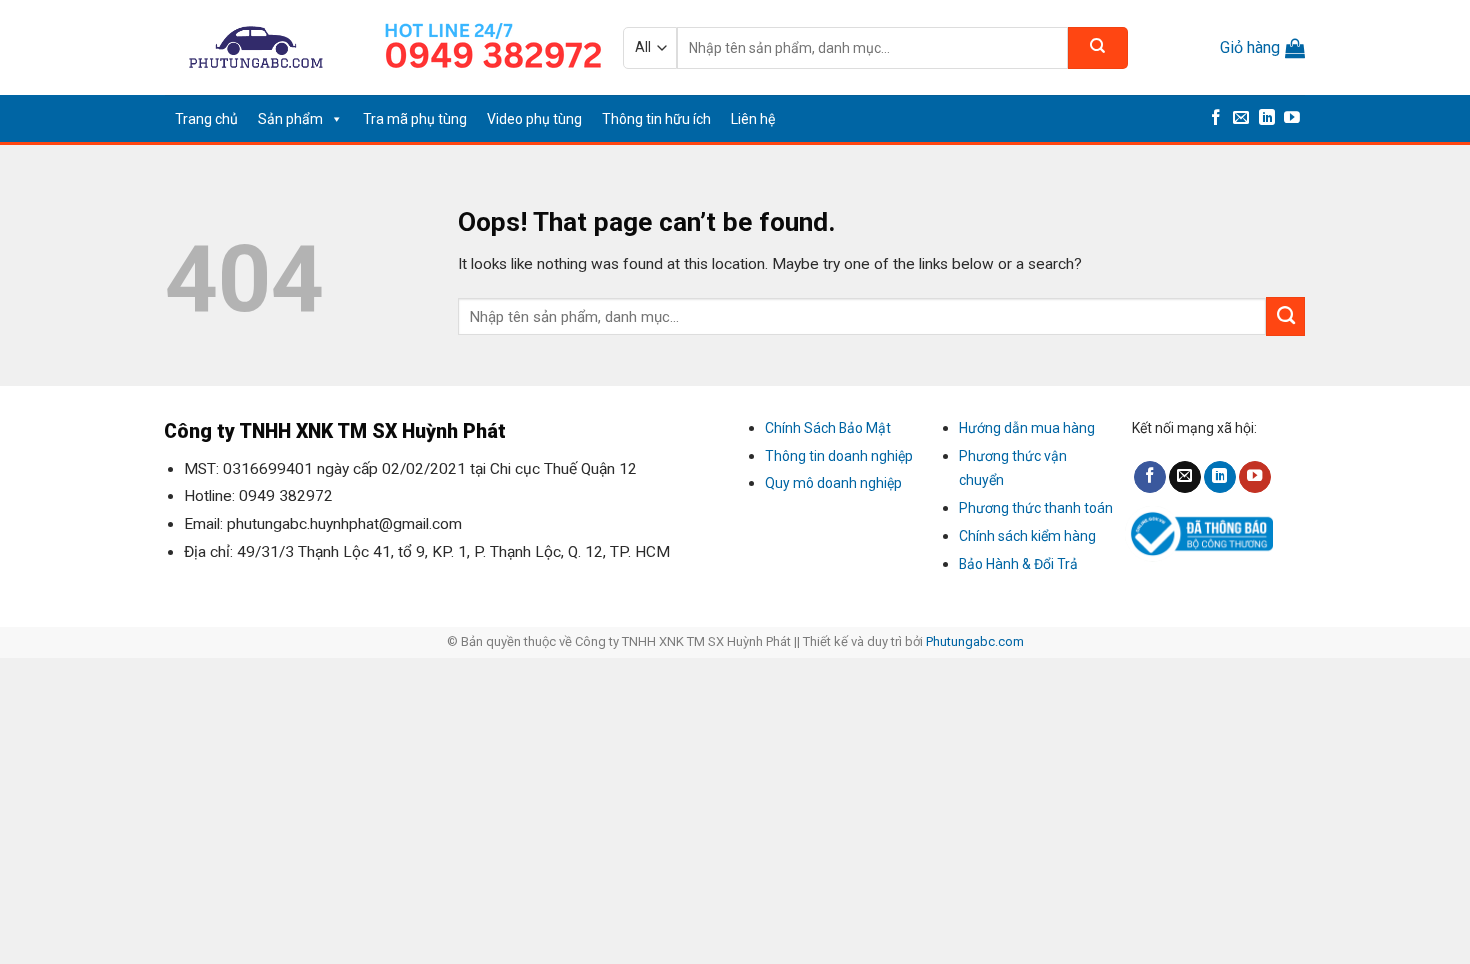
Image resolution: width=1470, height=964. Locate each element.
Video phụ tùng (534, 119)
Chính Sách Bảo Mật (828, 428)
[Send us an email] (1241, 118)
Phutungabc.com (975, 641)
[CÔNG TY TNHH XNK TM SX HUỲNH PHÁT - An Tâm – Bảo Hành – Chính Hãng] (257, 47)
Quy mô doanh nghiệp (833, 483)
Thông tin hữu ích (656, 119)
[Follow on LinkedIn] (1267, 118)
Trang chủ (206, 119)
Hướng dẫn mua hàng (1027, 428)
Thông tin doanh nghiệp (839, 456)
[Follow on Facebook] (1216, 118)
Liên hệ (753, 119)
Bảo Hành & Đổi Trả (1018, 564)
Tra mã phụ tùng (415, 119)
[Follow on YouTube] (1292, 118)
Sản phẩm (290, 119)
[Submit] (1098, 48)
